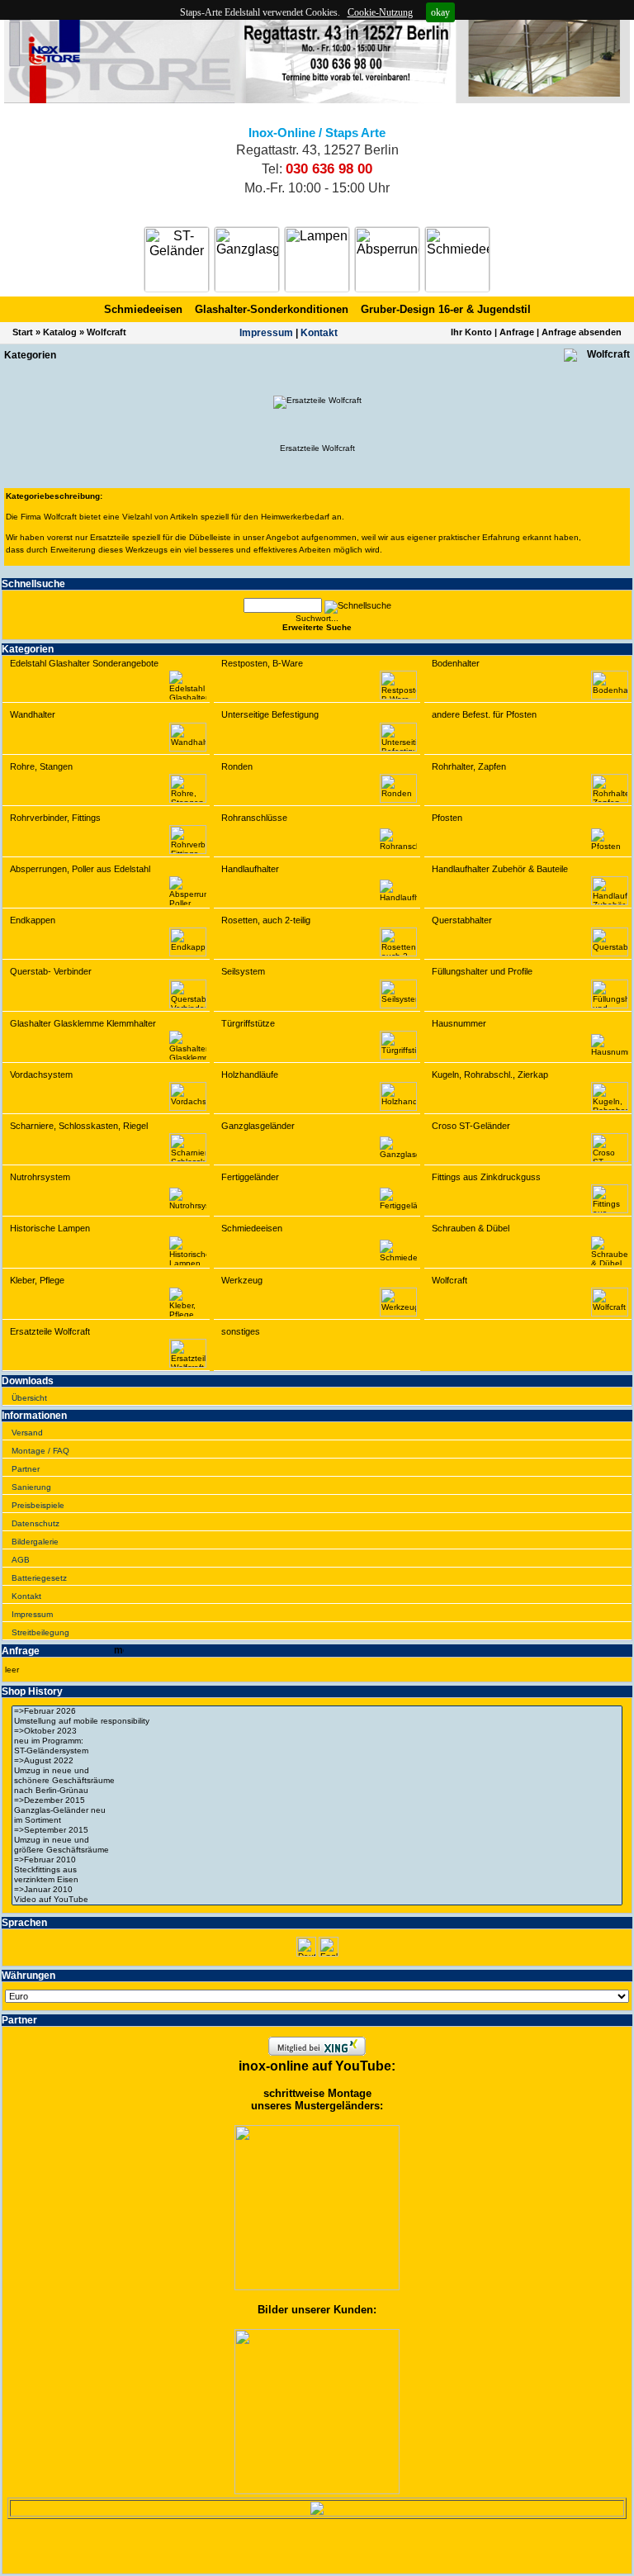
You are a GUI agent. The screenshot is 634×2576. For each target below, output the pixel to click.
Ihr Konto (471, 332)
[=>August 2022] (317, 1761)
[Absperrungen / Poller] (387, 259)
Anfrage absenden (582, 332)
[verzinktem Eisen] (317, 1880)
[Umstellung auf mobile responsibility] (317, 1721)
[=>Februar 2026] (317, 1711)
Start (23, 332)
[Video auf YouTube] (317, 1900)
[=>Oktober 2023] (317, 1731)
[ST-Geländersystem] (317, 1751)
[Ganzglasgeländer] (247, 259)
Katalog (60, 332)
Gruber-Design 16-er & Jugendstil (446, 309)
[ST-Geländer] (177, 259)
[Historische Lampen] (317, 259)
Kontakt (319, 333)
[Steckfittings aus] (317, 1870)
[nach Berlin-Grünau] (317, 1791)
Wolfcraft (106, 332)
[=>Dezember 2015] (317, 1800)
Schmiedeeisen (143, 309)
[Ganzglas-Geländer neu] (317, 1810)
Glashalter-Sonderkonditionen (272, 309)
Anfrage (517, 332)
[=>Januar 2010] (317, 1890)
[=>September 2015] (317, 1830)
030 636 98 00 (329, 169)
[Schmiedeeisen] (457, 259)
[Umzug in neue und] (317, 1771)
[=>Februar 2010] (317, 1860)
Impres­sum (266, 333)
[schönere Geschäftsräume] (317, 1781)
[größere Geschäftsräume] (317, 1850)
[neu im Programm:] (317, 1741)
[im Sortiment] (317, 1820)
